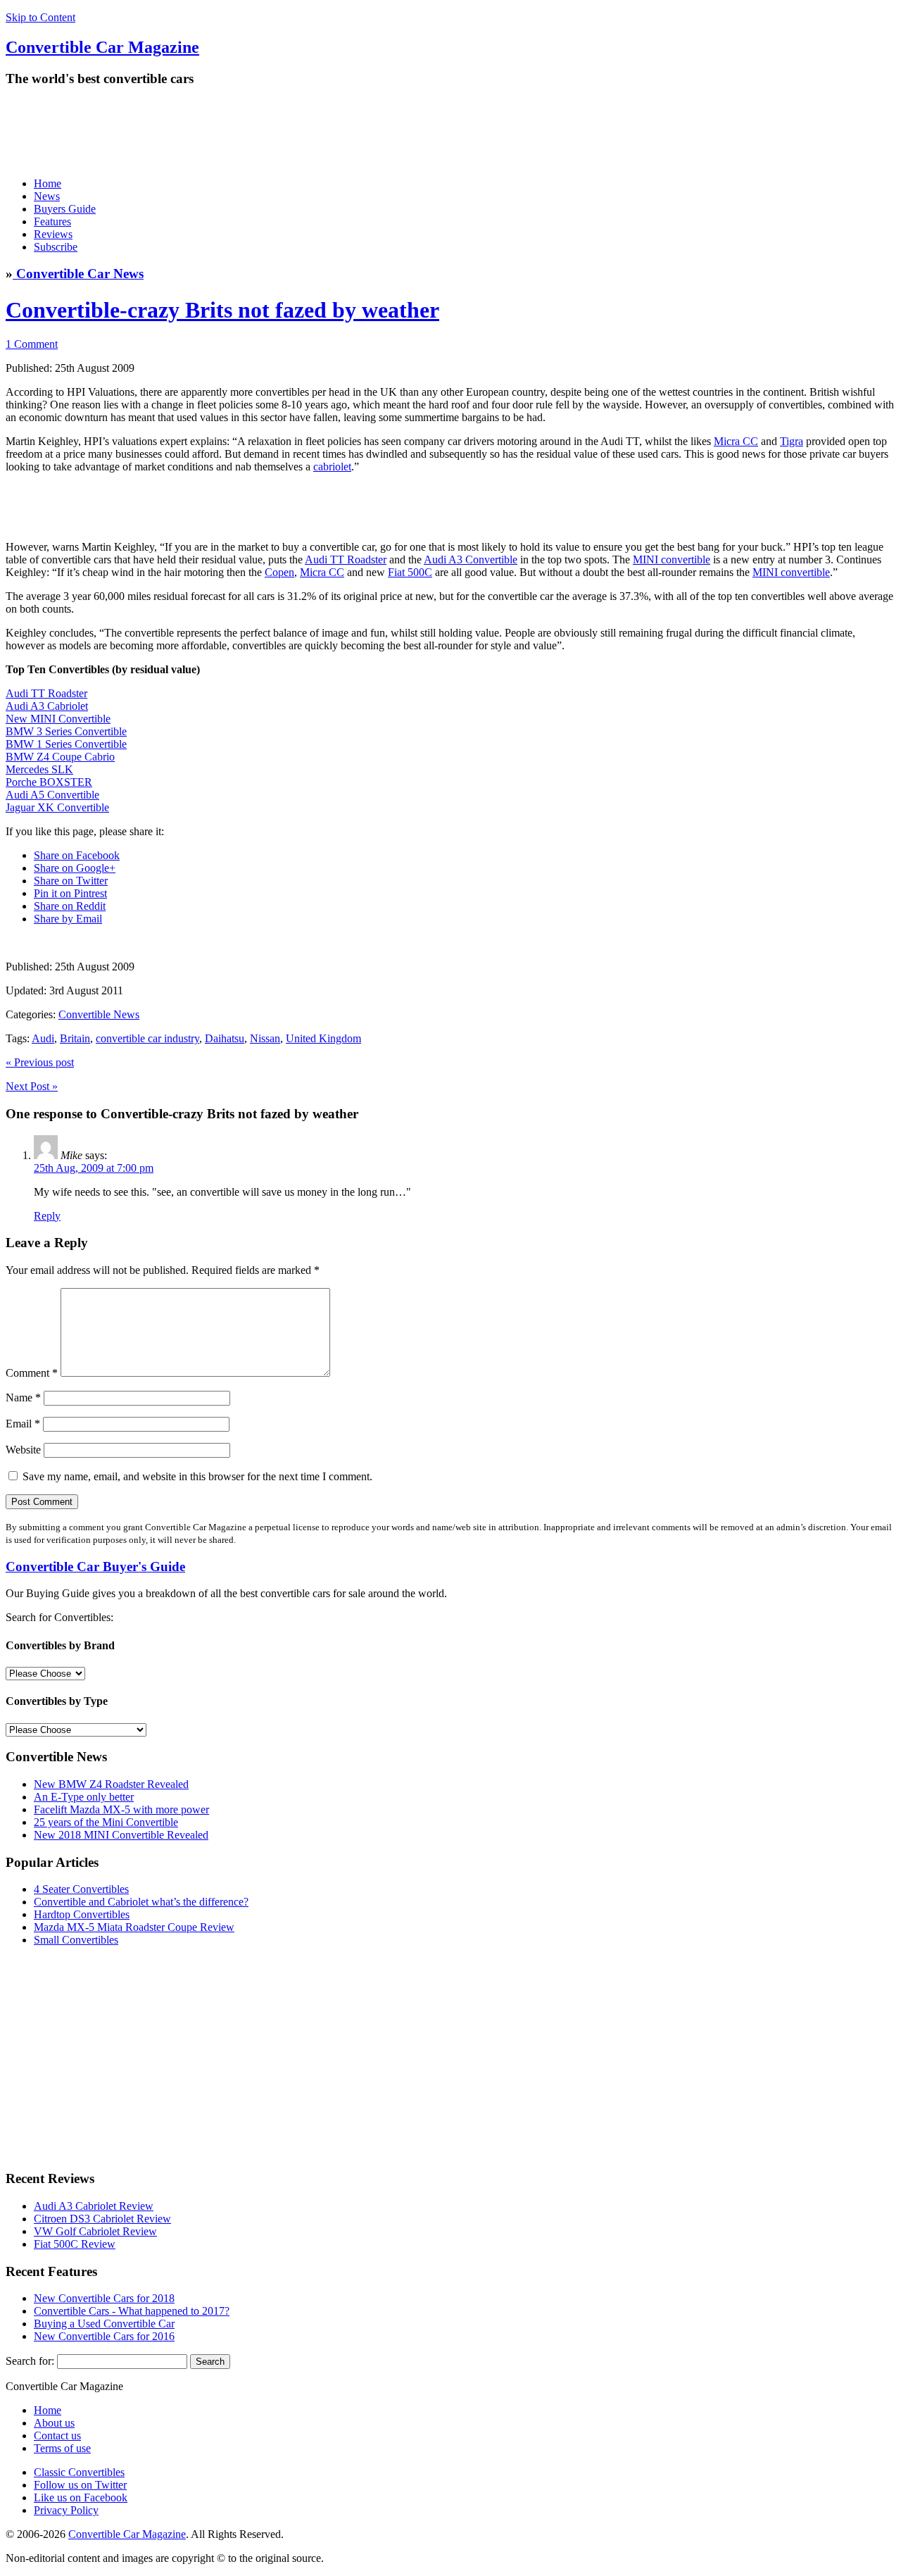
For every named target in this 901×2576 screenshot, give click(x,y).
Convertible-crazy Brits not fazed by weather (222, 310)
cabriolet (332, 467)
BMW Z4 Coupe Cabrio (60, 757)
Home (48, 183)
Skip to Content (40, 17)
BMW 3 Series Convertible (66, 731)
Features (52, 221)
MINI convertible (672, 559)
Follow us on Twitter (80, 2485)
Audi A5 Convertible (52, 795)
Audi (43, 1038)
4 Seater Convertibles (81, 1889)
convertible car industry (147, 1038)
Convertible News (99, 1014)
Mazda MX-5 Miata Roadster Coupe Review (134, 1927)
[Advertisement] (262, 132)
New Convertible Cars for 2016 (104, 2336)
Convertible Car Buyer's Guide (95, 1567)
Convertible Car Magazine (127, 2534)
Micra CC (736, 441)
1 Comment (32, 344)
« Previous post (40, 1062)
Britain (75, 1038)
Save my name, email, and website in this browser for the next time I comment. (197, 1476)
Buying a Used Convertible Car (104, 2324)
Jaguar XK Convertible (57, 807)
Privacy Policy (66, 2510)
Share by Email (68, 919)
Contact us (57, 2436)
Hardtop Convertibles (82, 1914)
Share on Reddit (70, 906)
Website (23, 1450)
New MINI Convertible (58, 719)
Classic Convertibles (79, 2472)
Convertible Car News (78, 274)
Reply (47, 1216)
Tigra (792, 441)
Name (23, 1398)
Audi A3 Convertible (471, 559)
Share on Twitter (71, 881)
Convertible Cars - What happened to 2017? (132, 2311)
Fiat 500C (410, 572)
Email (23, 1424)
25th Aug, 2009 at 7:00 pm (94, 1168)
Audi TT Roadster (346, 559)
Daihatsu (225, 1038)
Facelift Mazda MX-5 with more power (121, 1809)
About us (54, 2423)
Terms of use (62, 2448)
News (47, 196)
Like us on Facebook (81, 2497)
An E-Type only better (84, 1797)
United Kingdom (323, 1038)
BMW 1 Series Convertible (66, 744)
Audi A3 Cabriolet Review (94, 2206)
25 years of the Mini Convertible (106, 1822)
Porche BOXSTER (49, 782)
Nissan (265, 1038)
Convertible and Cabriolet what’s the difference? (141, 1902)
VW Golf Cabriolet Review (95, 2231)
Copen (279, 572)
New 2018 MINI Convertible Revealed (121, 1835)
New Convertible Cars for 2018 (104, 2298)
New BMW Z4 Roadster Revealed (111, 1784)
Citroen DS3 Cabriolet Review (102, 2219)
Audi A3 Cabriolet (47, 706)
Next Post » (32, 1086)
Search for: (30, 2361)
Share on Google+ (75, 868)
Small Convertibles (76, 1940)
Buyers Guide (65, 209)
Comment (32, 1373)
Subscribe (56, 247)
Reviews (53, 234)
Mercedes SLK (39, 769)
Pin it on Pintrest (70, 893)
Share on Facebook (77, 855)
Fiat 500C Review (75, 2244)
